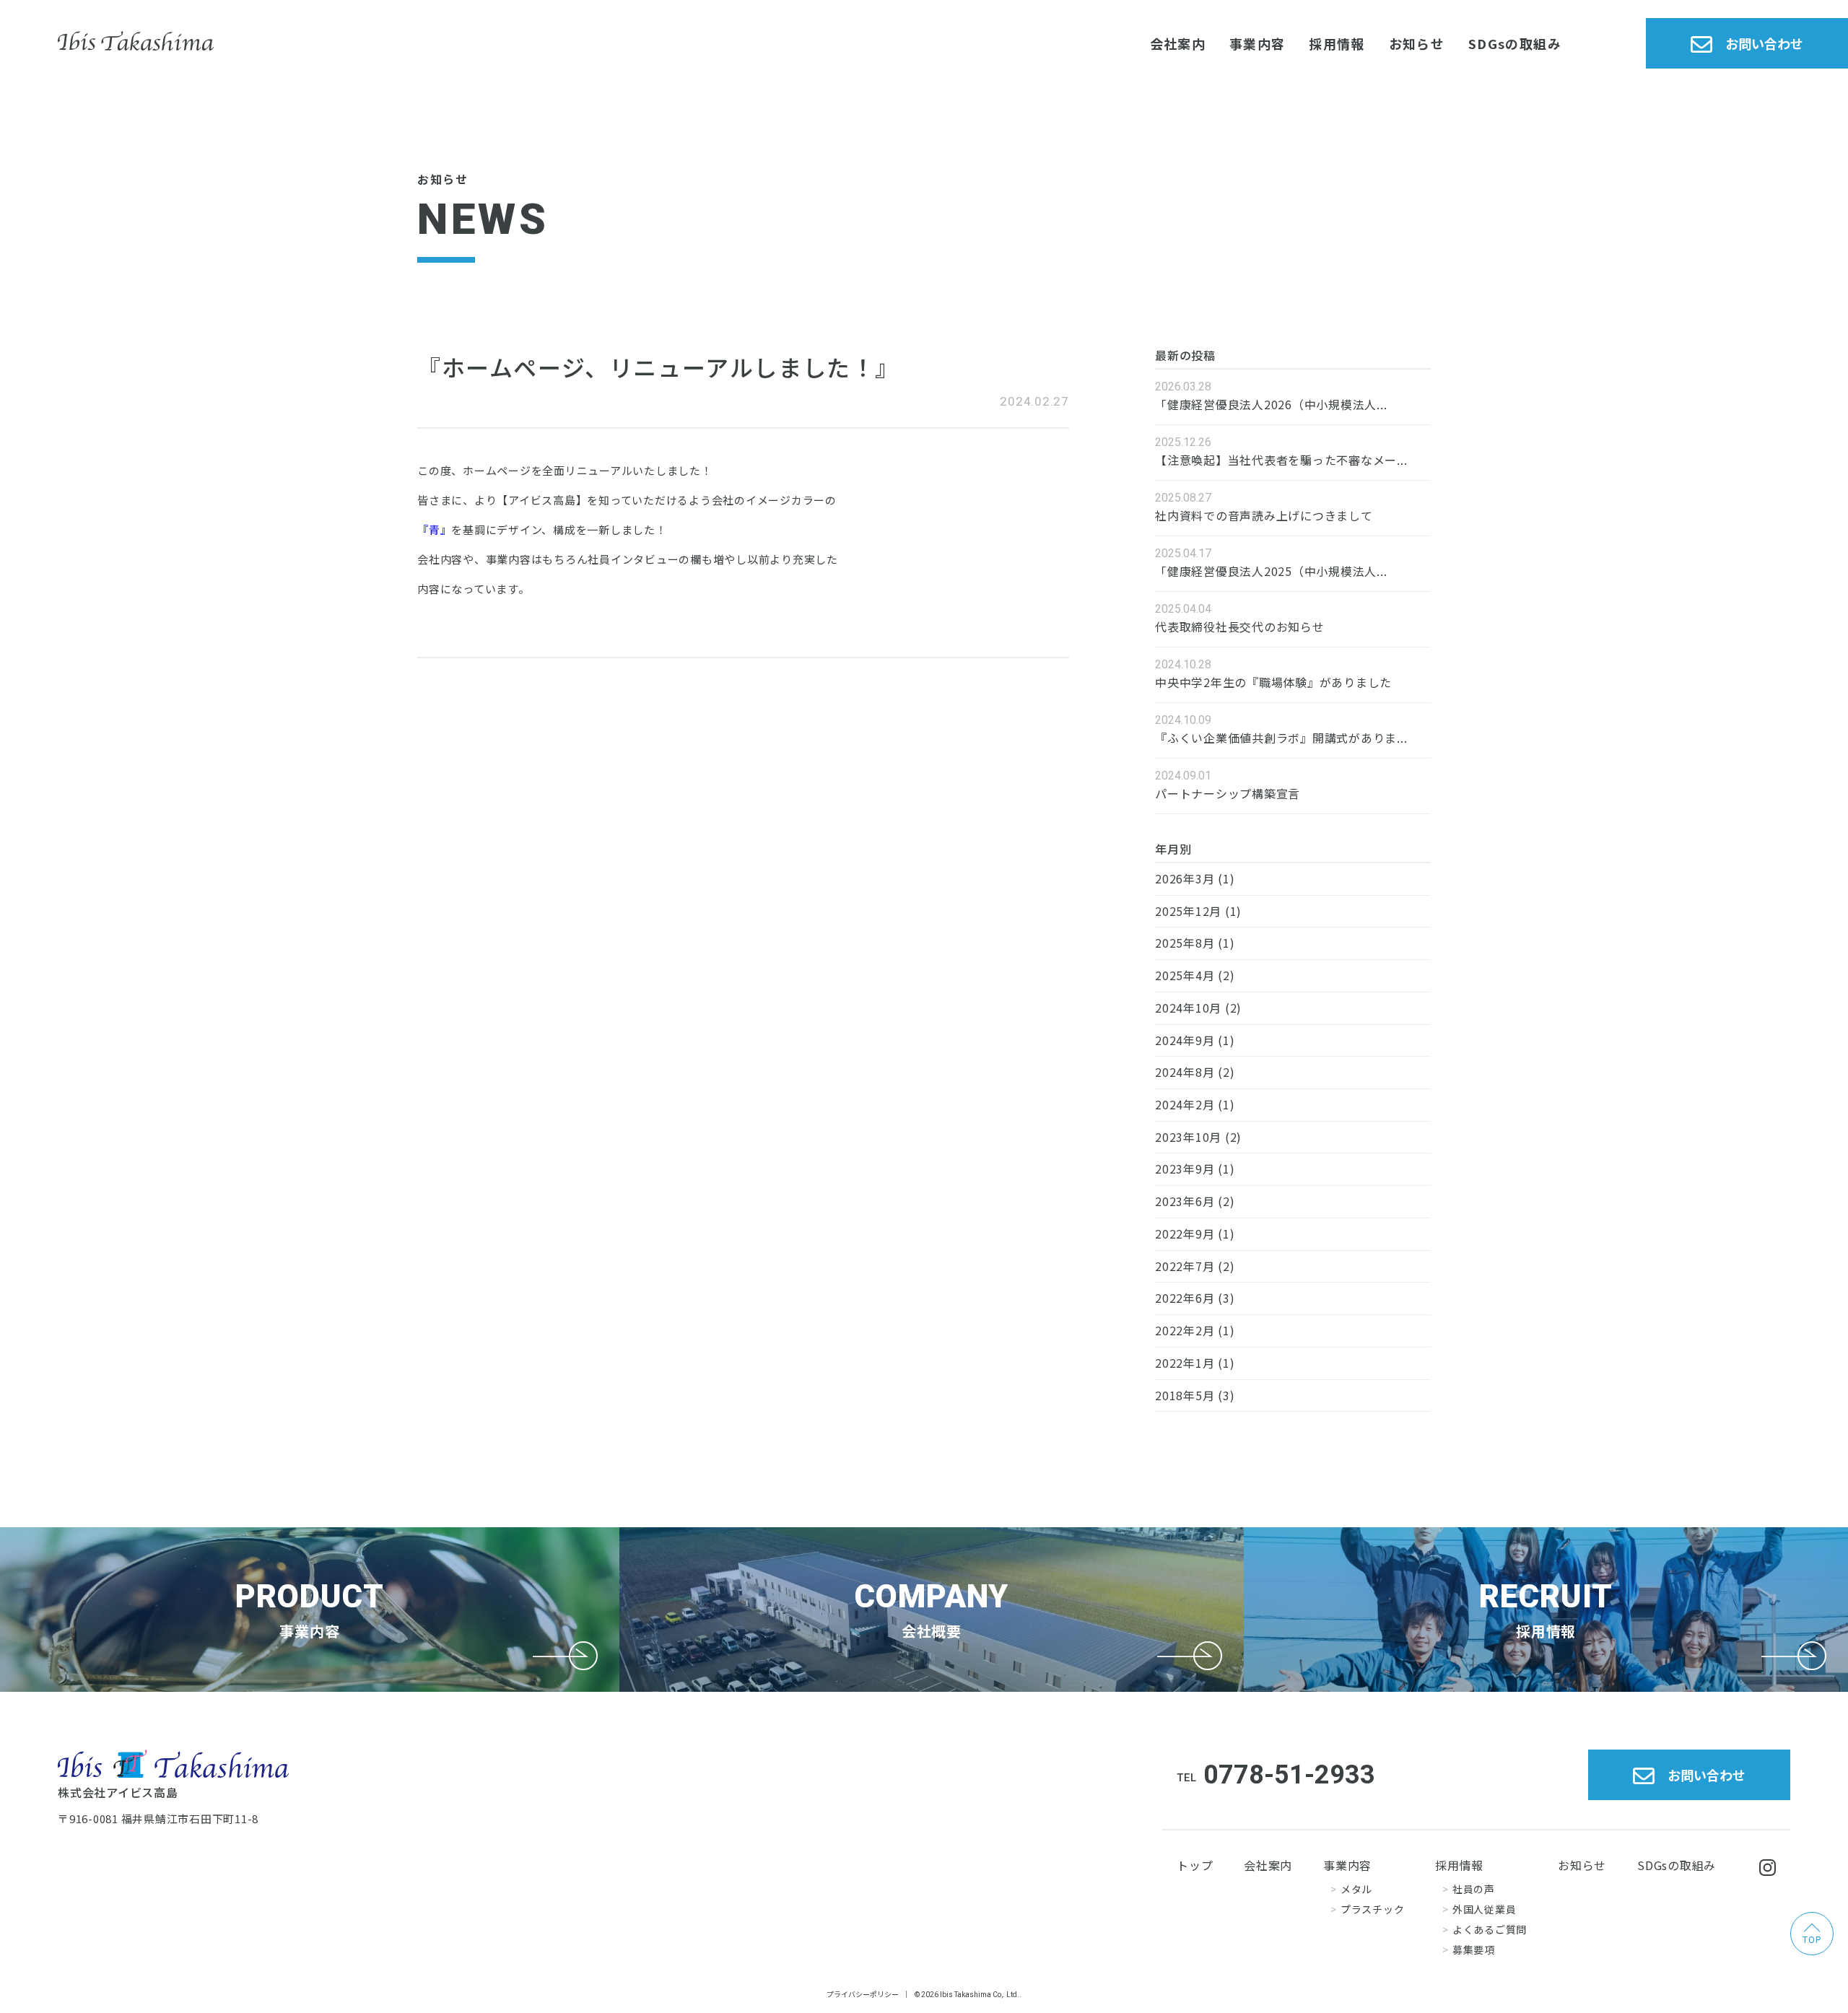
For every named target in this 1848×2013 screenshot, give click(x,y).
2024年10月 (1188, 1008)
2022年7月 (1185, 1266)
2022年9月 (1185, 1233)
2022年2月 (1185, 1330)
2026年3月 (1185, 878)
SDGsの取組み (1515, 43)
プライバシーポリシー (863, 1994)
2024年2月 (1185, 1104)
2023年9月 (1185, 1169)
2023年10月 (1188, 1137)
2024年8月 (1185, 1072)
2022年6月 (1185, 1298)
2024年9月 (1185, 1040)
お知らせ (1417, 43)
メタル (1356, 1889)
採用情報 (1337, 43)
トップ (1195, 1865)
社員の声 (1474, 1889)
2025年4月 (1185, 975)
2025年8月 (1185, 943)
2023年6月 (1185, 1201)
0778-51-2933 (1289, 1775)
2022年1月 (1185, 1363)
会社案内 (1178, 43)
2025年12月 (1188, 911)
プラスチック (1372, 1909)
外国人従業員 (1484, 1909)
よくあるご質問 (1490, 1929)
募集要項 (1474, 1949)
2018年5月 (1185, 1395)
